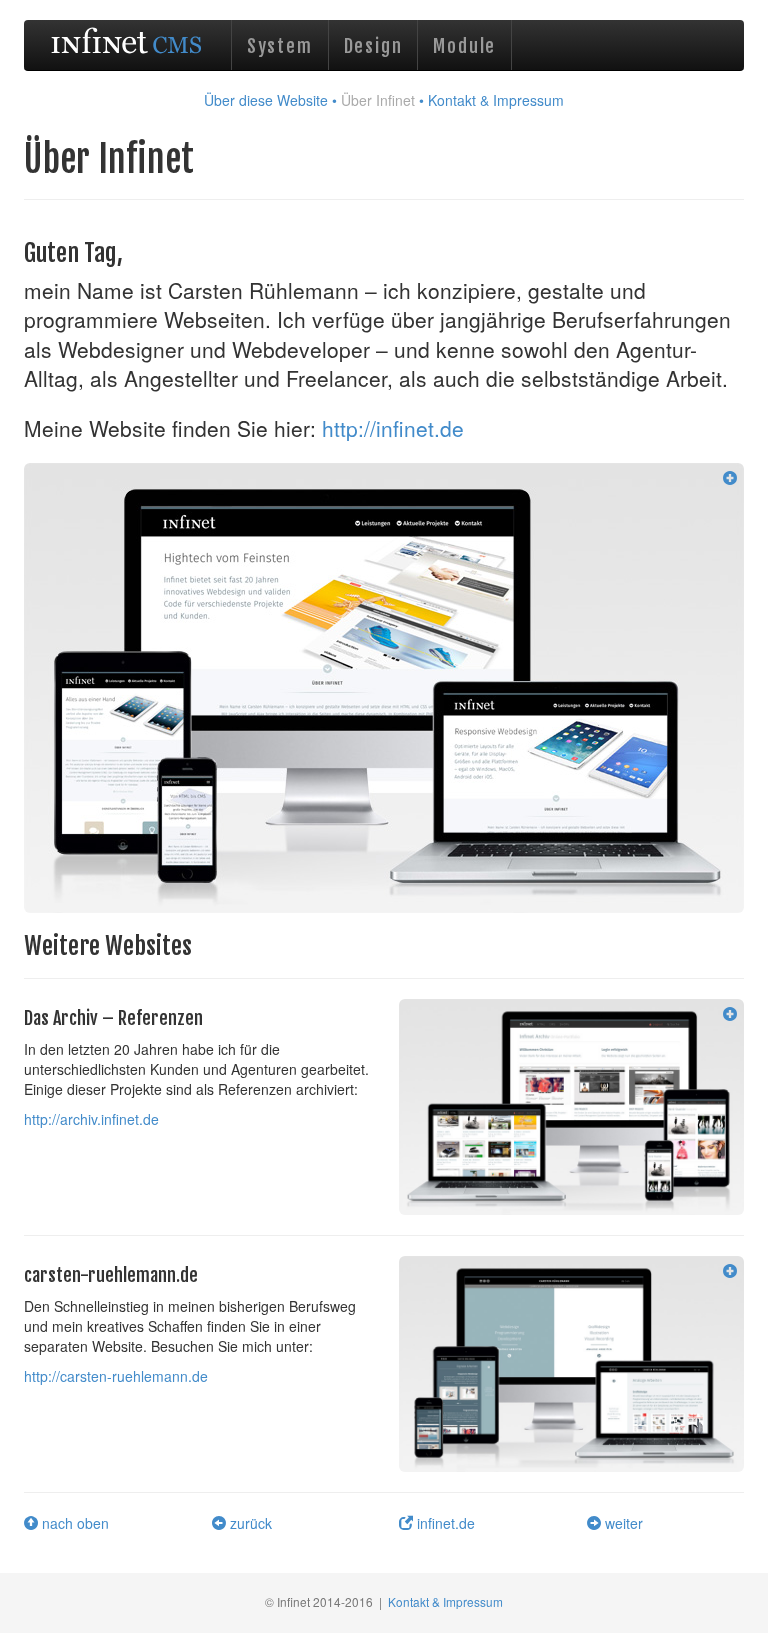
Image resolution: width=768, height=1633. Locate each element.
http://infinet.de (393, 428)
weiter (622, 1523)
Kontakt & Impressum (496, 100)
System (280, 46)
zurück (249, 1523)
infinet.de (444, 1523)
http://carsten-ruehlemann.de (116, 1376)
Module (464, 46)
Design (373, 46)
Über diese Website (266, 100)
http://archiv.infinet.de (91, 1119)
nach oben (73, 1523)
